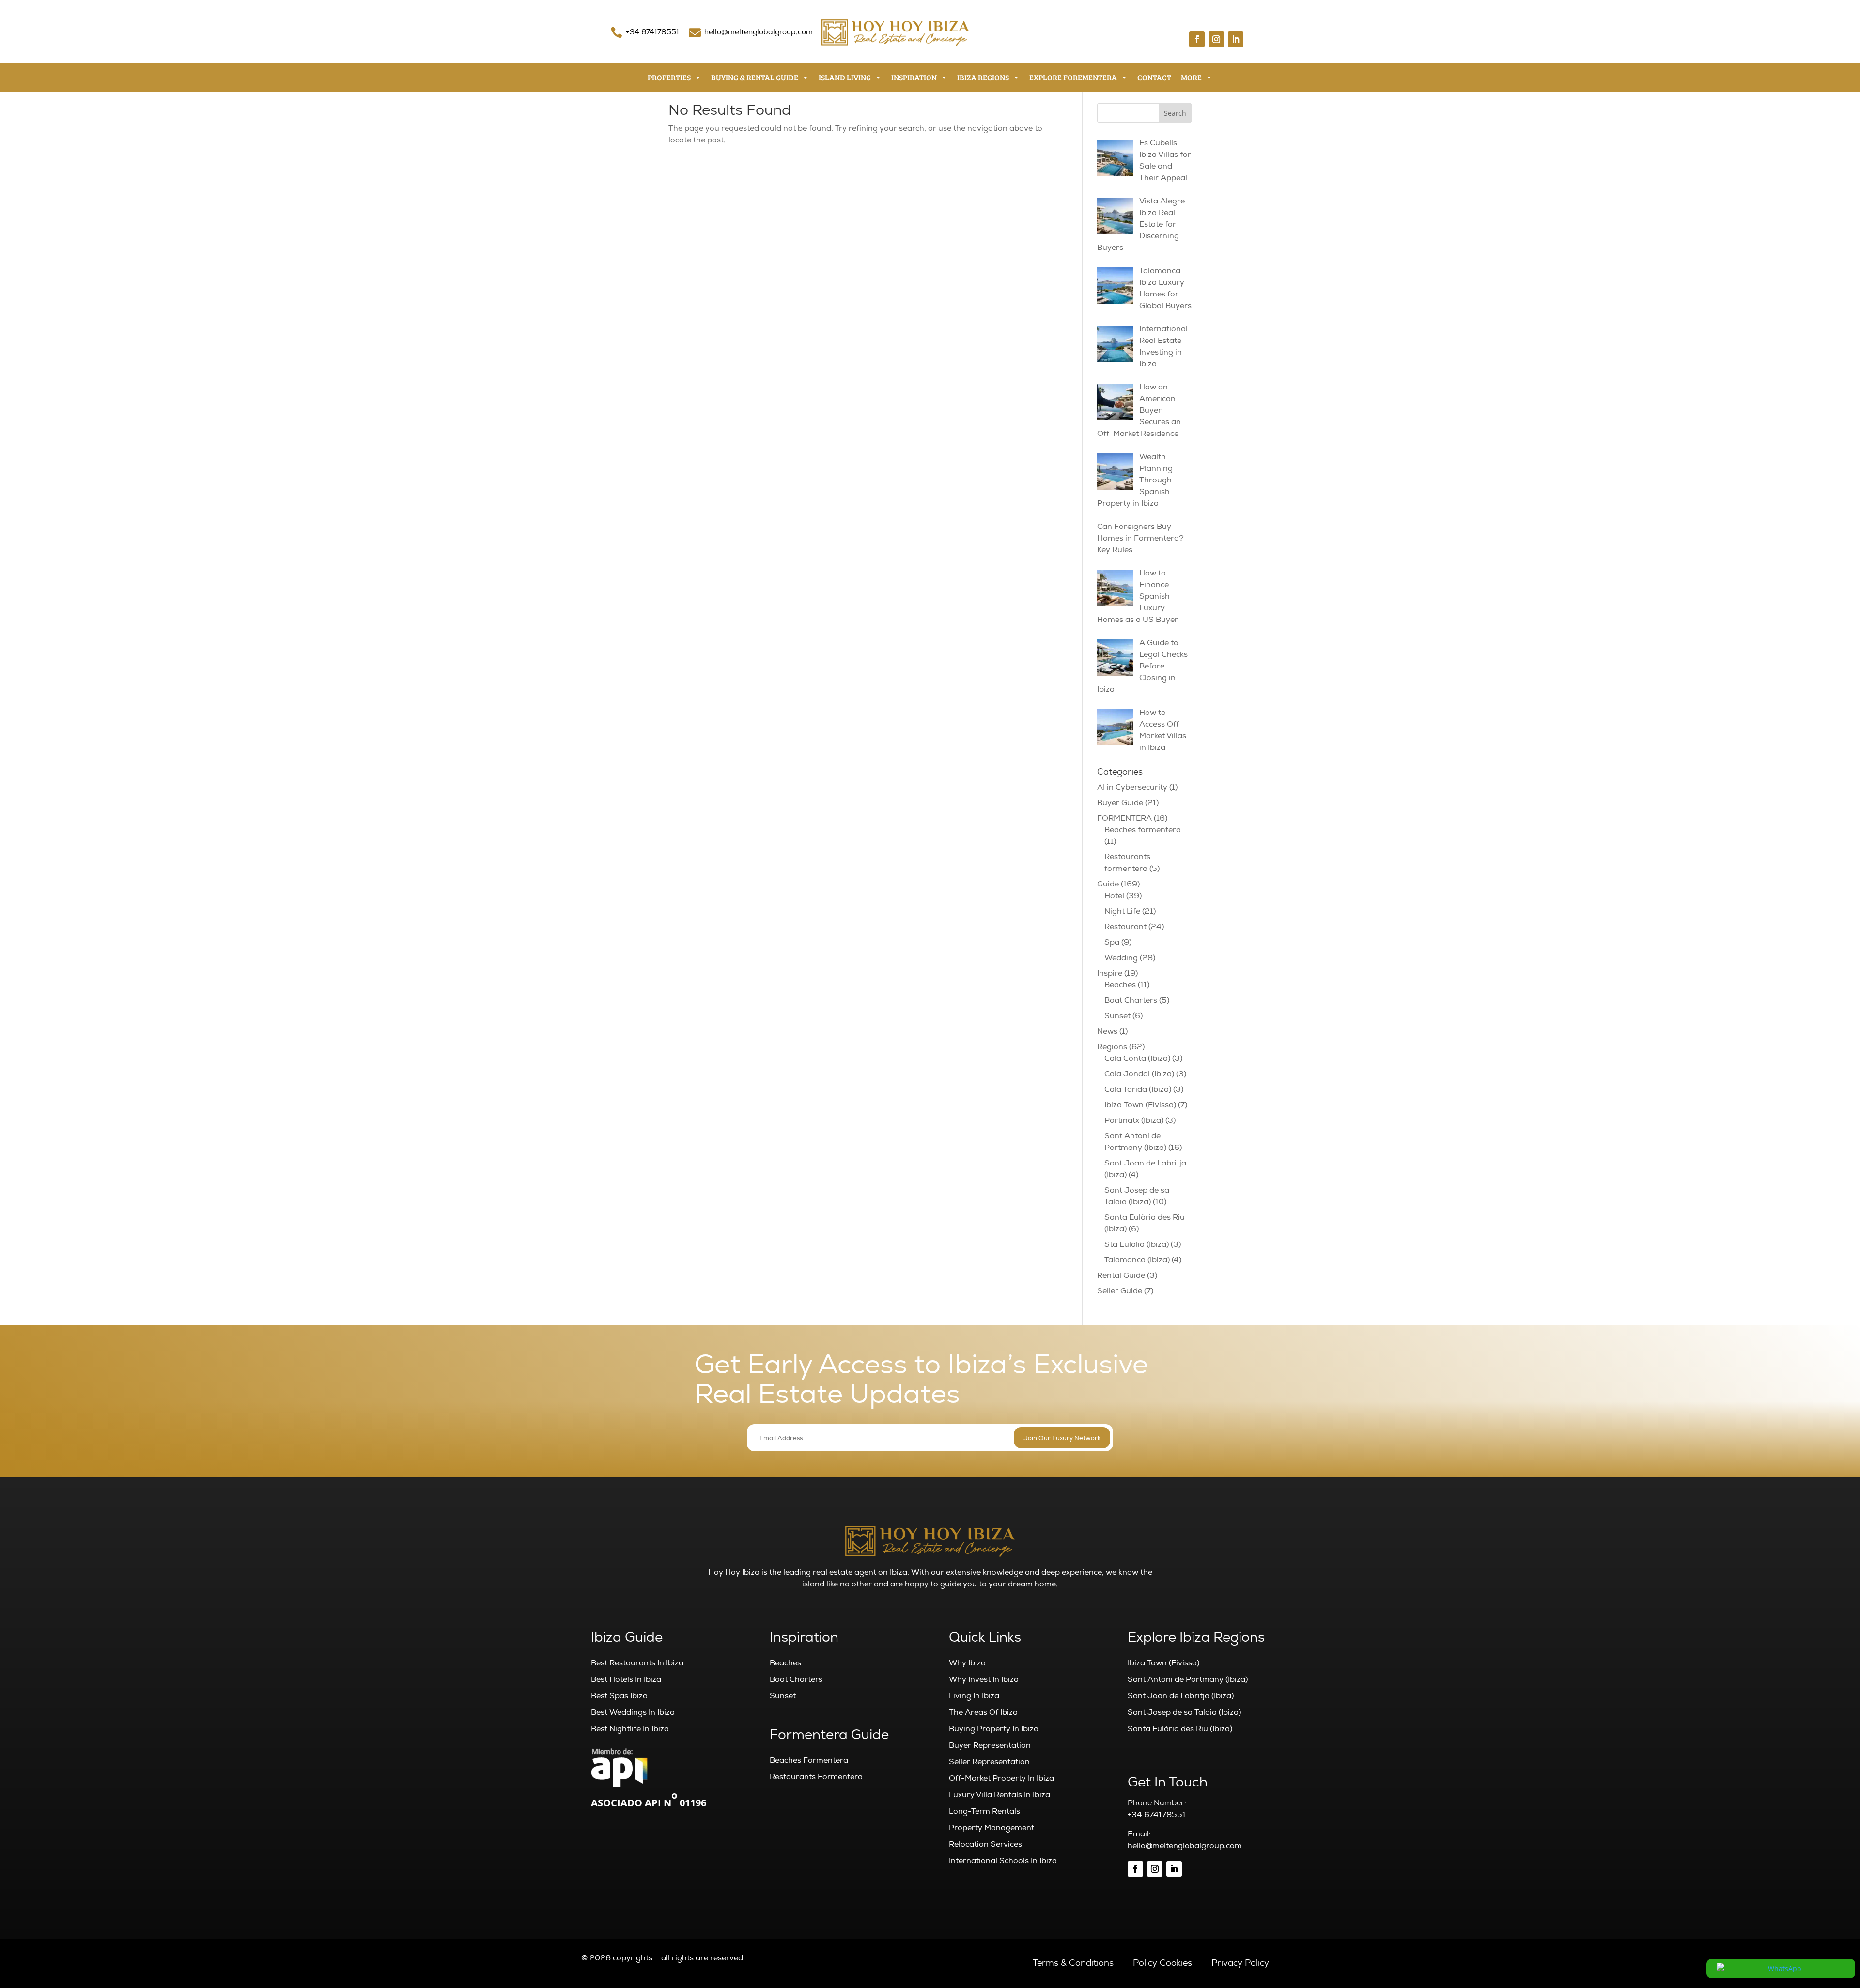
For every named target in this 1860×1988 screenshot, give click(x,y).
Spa (1112, 942)
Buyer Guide (1120, 803)
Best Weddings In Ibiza (633, 1712)
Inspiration (914, 77)
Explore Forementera (1073, 77)
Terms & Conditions (1073, 1963)
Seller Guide (1120, 1291)
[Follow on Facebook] (1197, 39)
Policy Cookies (1162, 1963)
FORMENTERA (1124, 818)
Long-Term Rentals (984, 1811)
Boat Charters (1131, 1000)
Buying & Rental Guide (755, 77)
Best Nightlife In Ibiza (630, 1729)
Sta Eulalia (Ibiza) (1137, 1244)
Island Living (845, 77)
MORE (1191, 77)
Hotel (1114, 896)
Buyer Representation (990, 1745)
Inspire (1110, 973)
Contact (1154, 77)
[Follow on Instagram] (1216, 39)
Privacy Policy (1240, 1963)
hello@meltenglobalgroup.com (759, 32)
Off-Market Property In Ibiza (1001, 1778)
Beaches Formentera (809, 1760)
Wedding (1121, 958)
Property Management (992, 1828)
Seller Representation (989, 1762)
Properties (669, 77)
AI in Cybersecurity (1132, 787)
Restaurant (1125, 927)
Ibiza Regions (983, 77)
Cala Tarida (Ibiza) (1138, 1089)
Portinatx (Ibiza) (1134, 1120)
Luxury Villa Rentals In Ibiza (1000, 1795)
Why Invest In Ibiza (984, 1679)
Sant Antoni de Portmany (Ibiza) (1188, 1679)
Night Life (1122, 911)
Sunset (1117, 1016)
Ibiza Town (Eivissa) (1140, 1105)
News (1107, 1031)
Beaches (1120, 985)
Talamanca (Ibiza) (1137, 1260)
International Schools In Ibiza (1003, 1861)
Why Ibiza (967, 1663)
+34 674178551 (652, 32)
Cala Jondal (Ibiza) (1139, 1074)
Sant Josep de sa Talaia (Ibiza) (1184, 1712)
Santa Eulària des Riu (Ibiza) (1180, 1729)
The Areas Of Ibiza (983, 1712)
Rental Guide (1121, 1275)
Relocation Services (985, 1844)
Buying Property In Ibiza (994, 1729)
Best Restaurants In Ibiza (637, 1663)
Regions (1112, 1047)
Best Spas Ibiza (619, 1696)
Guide (1108, 884)
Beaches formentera (1143, 830)
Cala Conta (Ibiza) (1137, 1058)
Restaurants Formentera (816, 1777)
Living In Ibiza (974, 1696)
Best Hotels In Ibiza (626, 1679)
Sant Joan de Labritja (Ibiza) (1181, 1696)
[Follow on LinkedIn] (1236, 39)
